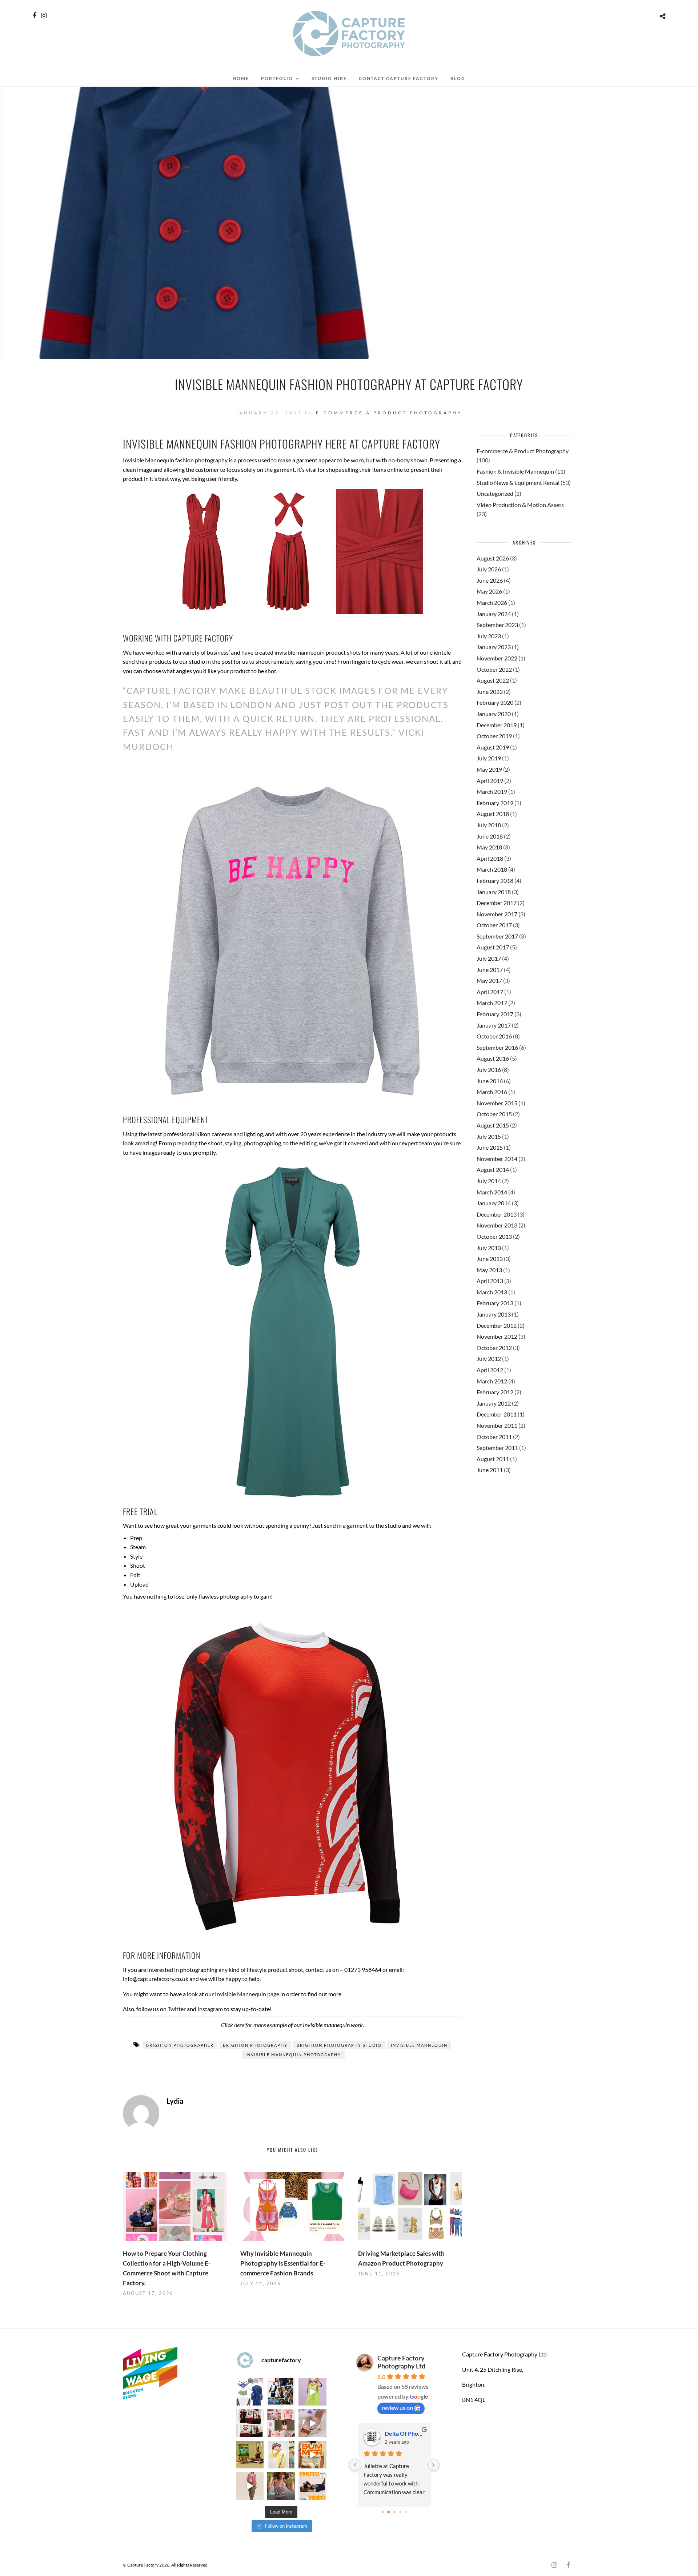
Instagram (210, 2009)
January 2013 (494, 1314)
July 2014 (489, 1181)
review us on (397, 2408)
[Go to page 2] (394, 2512)
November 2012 (497, 1336)
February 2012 (495, 1392)
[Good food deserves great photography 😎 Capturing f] (250, 2455)
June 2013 (490, 1259)
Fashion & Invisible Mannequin (515, 471)
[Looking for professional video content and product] (312, 2392)
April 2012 (490, 1370)
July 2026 (489, 569)
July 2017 (489, 958)
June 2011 (490, 1470)
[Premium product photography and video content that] (281, 2486)
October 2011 (494, 1437)
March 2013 (492, 1292)
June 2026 (490, 580)
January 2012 (494, 1403)
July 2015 (489, 1136)
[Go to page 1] (388, 2512)
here (239, 2025)
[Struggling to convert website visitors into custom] (312, 2455)
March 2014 (492, 1192)
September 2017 (497, 936)
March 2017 (492, 1003)
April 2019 (490, 781)
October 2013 (494, 1236)
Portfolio (277, 78)
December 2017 (497, 903)
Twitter (177, 2009)
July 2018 (489, 825)
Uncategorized (495, 493)
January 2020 (494, 714)
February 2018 (495, 881)
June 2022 (490, 692)
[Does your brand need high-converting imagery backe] (250, 2392)
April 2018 (490, 858)
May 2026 (489, 591)
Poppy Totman (403, 2433)
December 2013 (497, 1214)
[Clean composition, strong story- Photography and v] (312, 2486)
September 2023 (497, 625)
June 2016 (490, 1081)
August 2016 (493, 1058)
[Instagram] (44, 16)
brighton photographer (180, 2045)
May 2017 (489, 980)
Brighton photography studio (339, 2045)
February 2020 (495, 702)
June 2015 (490, 1147)
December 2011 (497, 1414)
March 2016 (492, 1092)
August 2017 (493, 947)
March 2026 (492, 602)
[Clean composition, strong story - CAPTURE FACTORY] (250, 2486)
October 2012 (494, 1348)
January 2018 (494, 892)
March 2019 (492, 791)
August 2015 (493, 1125)
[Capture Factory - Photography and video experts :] (281, 2392)
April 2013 (490, 1281)
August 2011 (493, 1459)
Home (241, 78)
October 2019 (494, 736)
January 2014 (494, 1203)
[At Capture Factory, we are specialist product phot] (250, 2423)
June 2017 (490, 970)
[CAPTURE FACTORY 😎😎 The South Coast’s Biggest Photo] (281, 2423)
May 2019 (489, 769)
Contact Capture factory (399, 78)
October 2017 (494, 925)
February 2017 (495, 1014)
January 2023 (494, 647)
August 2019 (493, 747)
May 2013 (489, 1270)
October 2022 (494, 669)
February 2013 (495, 1303)
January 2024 (494, 614)
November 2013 (497, 1225)
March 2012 (492, 1381)
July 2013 (489, 1248)
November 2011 (497, 1425)
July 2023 (489, 636)
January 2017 (494, 1025)
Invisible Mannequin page (247, 1994)
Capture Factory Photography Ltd (401, 2362)
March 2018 (492, 869)
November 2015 (497, 1103)
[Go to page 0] (383, 2512)
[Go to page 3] (400, 2512)
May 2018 (489, 847)
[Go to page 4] (406, 2512)
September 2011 (497, 1448)
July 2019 (489, 758)
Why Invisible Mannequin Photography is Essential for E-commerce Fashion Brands (283, 2263)
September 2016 (497, 1047)
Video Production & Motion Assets (520, 505)
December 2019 (497, 725)
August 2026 (493, 558)
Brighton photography (255, 2045)
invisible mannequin (419, 2045)
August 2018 (493, 814)
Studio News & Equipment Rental (518, 483)
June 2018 (490, 836)
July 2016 (489, 1070)
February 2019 (495, 803)
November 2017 (497, 914)
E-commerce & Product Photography (389, 413)
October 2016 (494, 1036)
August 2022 (493, 680)
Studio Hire (329, 78)
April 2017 (490, 992)
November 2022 (497, 658)
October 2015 (494, 1114)
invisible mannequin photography (293, 2055)
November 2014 (497, 1159)
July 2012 (489, 1359)
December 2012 (497, 1325)
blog (458, 78)
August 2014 (493, 1170)
